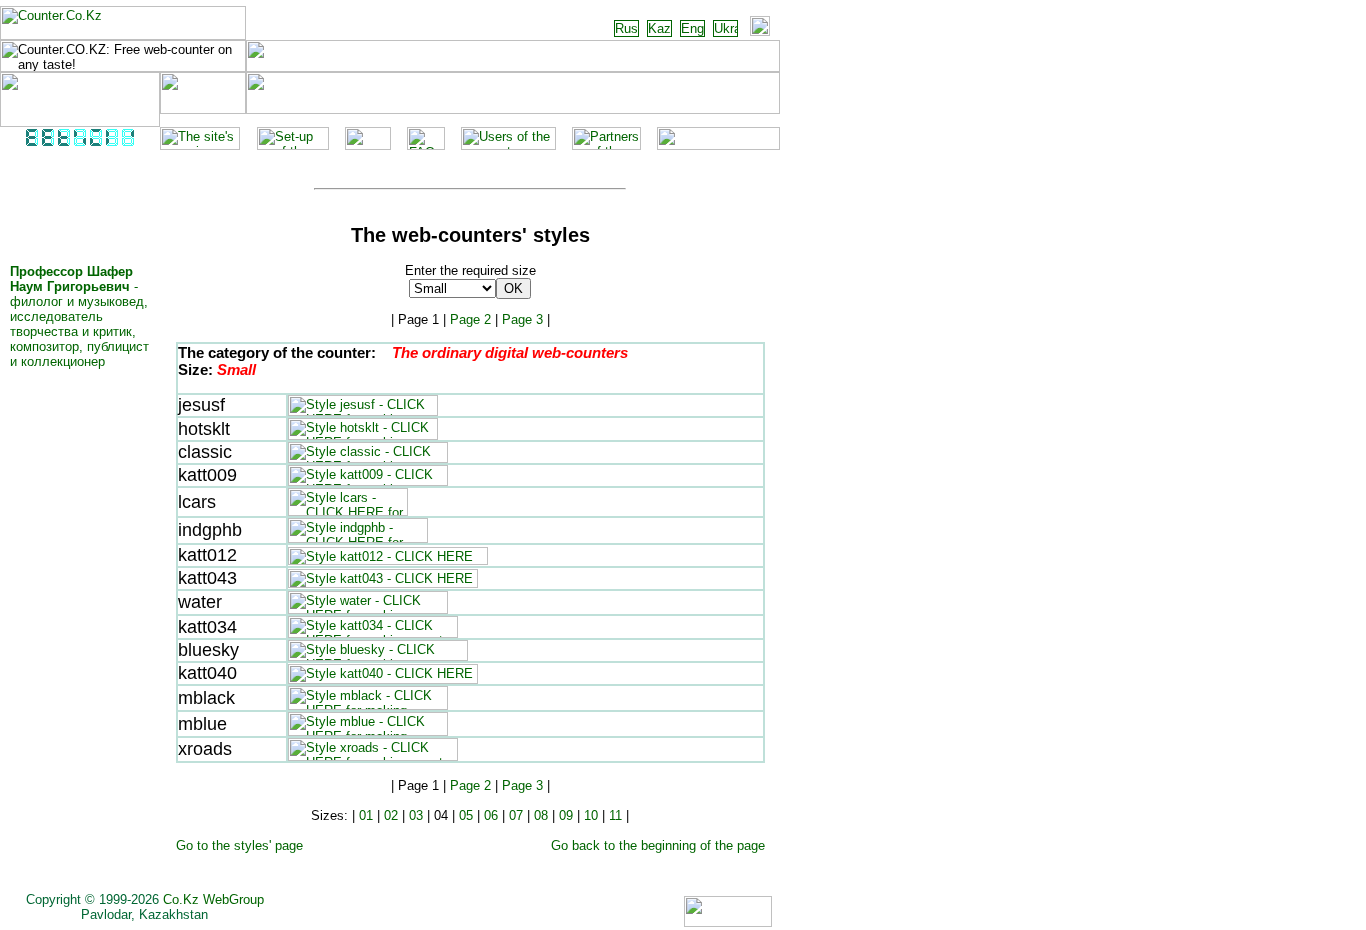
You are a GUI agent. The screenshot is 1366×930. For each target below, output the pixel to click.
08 (541, 815)
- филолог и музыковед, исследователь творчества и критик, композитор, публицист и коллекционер (79, 316)
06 (491, 815)
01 (366, 815)
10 (591, 815)
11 (615, 815)
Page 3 (522, 319)
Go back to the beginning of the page (658, 845)
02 (391, 815)
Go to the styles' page (239, 845)
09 (566, 815)
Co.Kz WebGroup (213, 899)
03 (416, 815)
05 (466, 815)
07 (516, 815)
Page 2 (470, 319)
